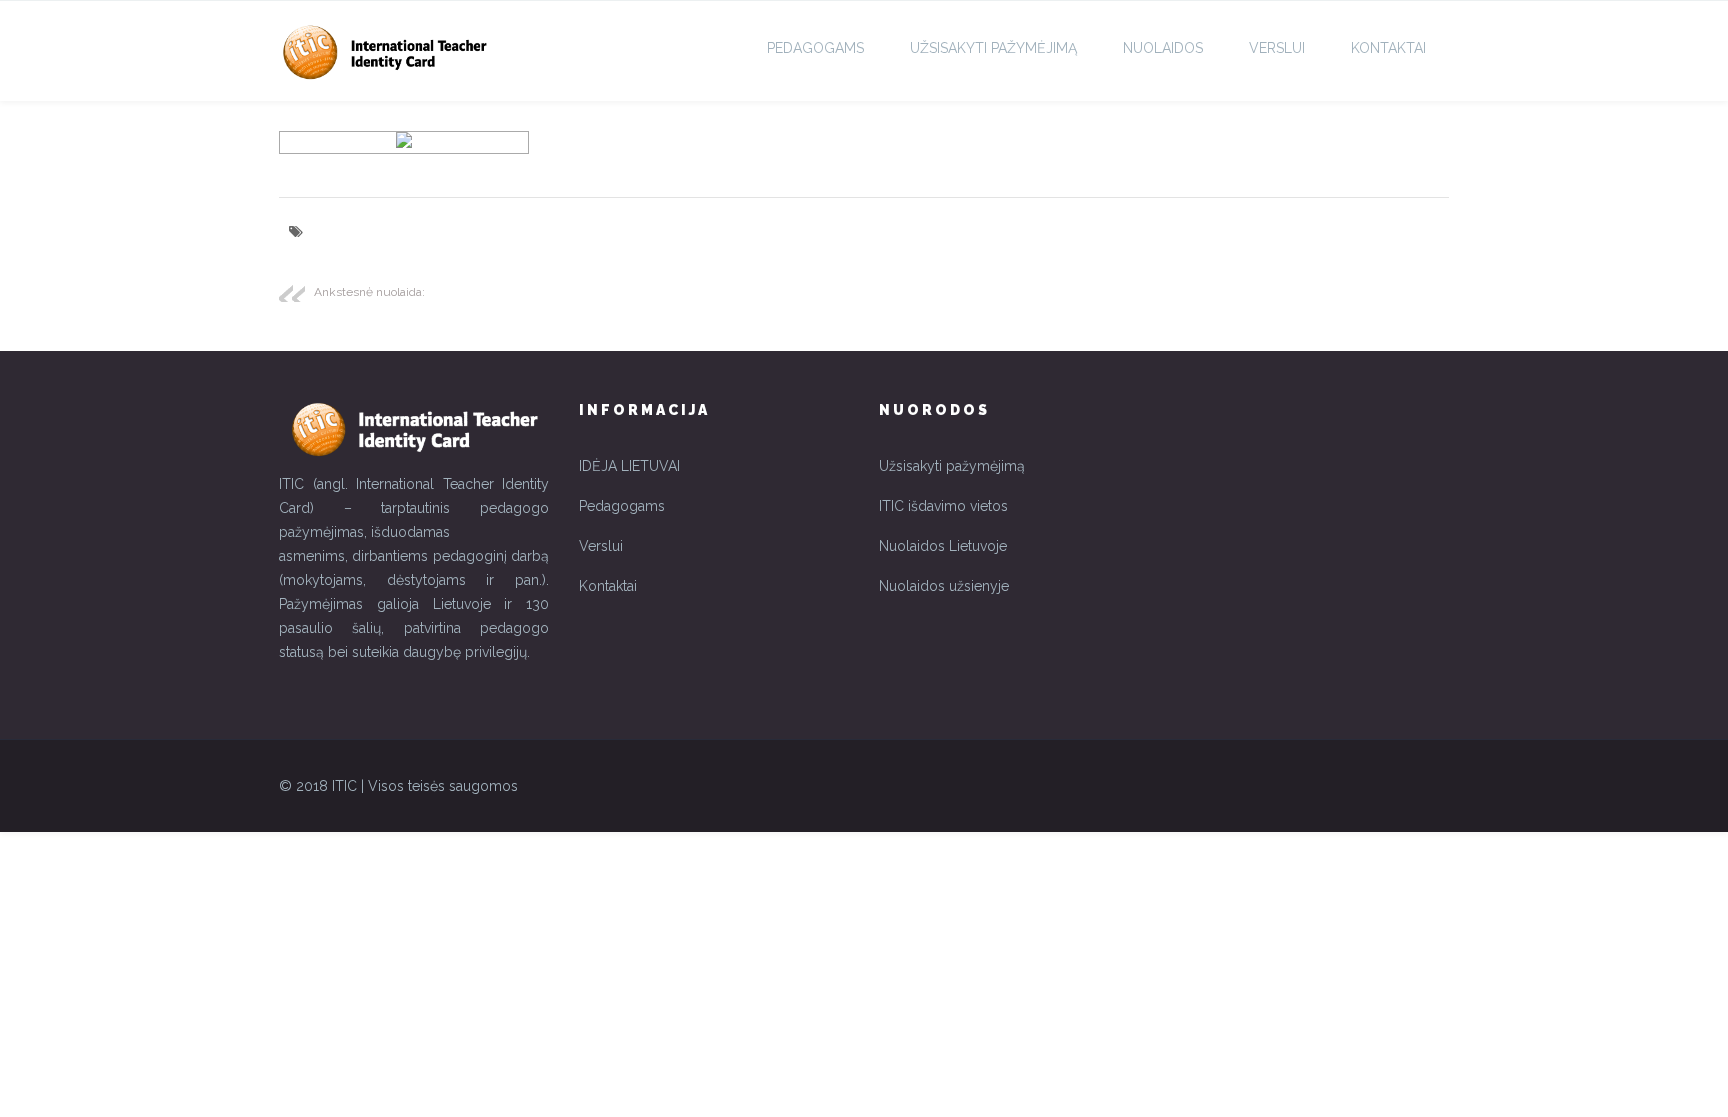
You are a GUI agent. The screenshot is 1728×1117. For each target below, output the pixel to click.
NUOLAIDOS (1163, 48)
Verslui (1277, 48)
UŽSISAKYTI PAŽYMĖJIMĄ (993, 48)
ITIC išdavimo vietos (943, 506)
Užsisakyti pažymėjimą (952, 466)
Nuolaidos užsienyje (944, 586)
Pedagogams (815, 48)
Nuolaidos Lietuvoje (943, 546)
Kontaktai (1388, 48)
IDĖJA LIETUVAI (629, 466)
